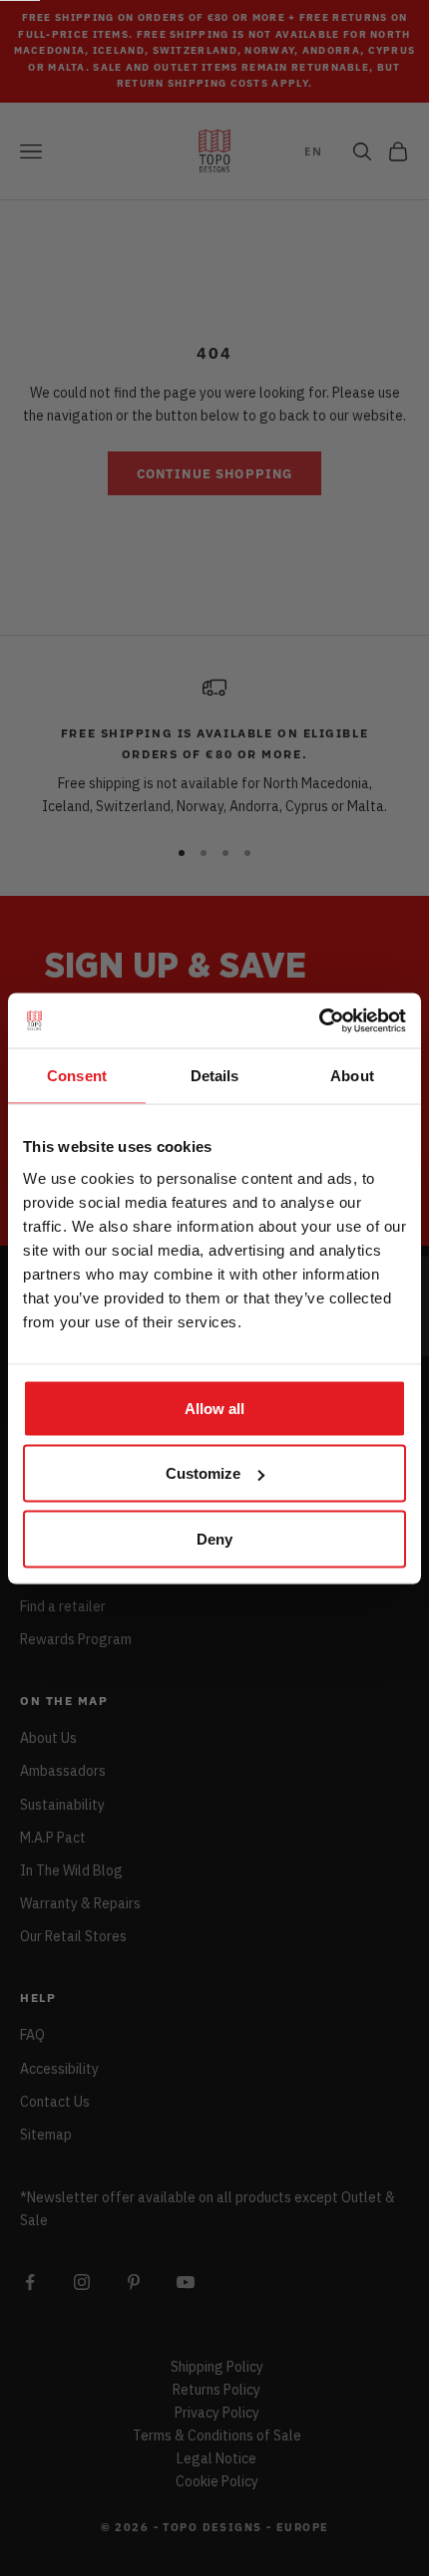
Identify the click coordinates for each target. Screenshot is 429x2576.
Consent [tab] (77, 1076)
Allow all (214, 1408)
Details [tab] (215, 1076)
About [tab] (352, 1076)
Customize (203, 1473)
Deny (214, 1538)
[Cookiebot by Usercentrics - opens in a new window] (319, 1020)
